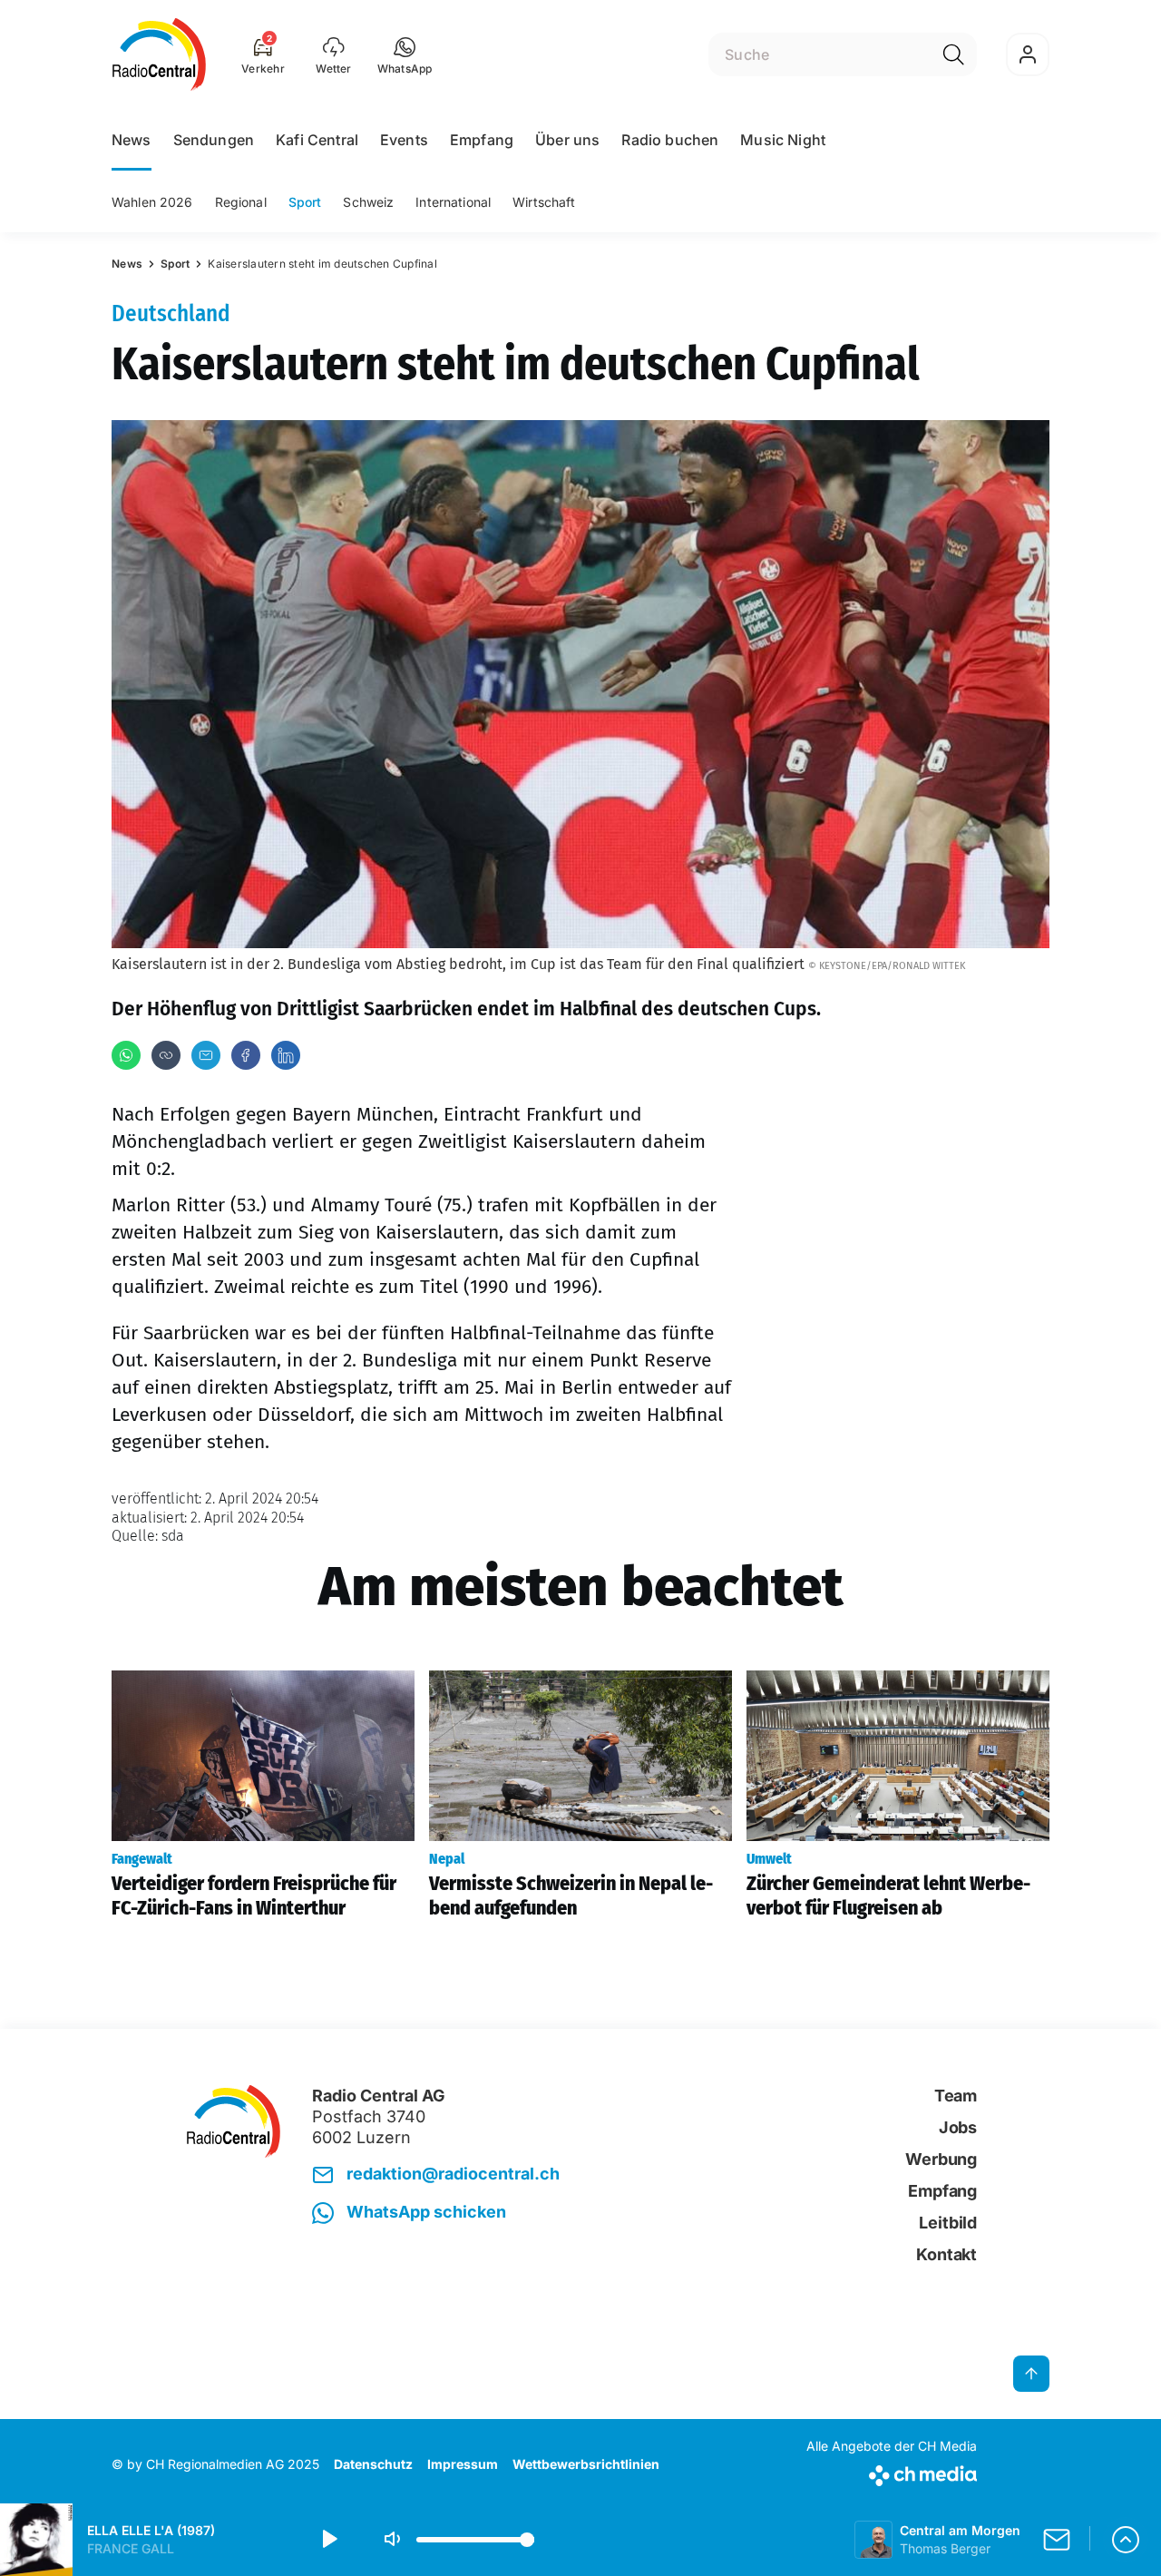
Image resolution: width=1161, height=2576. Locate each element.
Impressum (463, 2464)
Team (956, 2096)
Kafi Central (317, 140)
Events (404, 140)
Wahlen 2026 (152, 202)
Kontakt (946, 2254)
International (453, 202)
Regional (241, 202)
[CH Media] (892, 2472)
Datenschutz (373, 2464)
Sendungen (214, 140)
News (132, 140)
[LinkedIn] (286, 1055)
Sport (305, 202)
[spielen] (328, 2540)
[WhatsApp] (126, 1055)
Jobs (958, 2127)
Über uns (567, 140)
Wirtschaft (544, 202)
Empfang (482, 140)
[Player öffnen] (1126, 2540)
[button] (405, 54)
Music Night (783, 140)
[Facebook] (246, 1055)
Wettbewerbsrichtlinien (586, 2464)
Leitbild (948, 2223)
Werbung (941, 2159)
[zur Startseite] (159, 54)
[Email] (206, 1055)
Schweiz (368, 202)
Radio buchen (670, 140)
